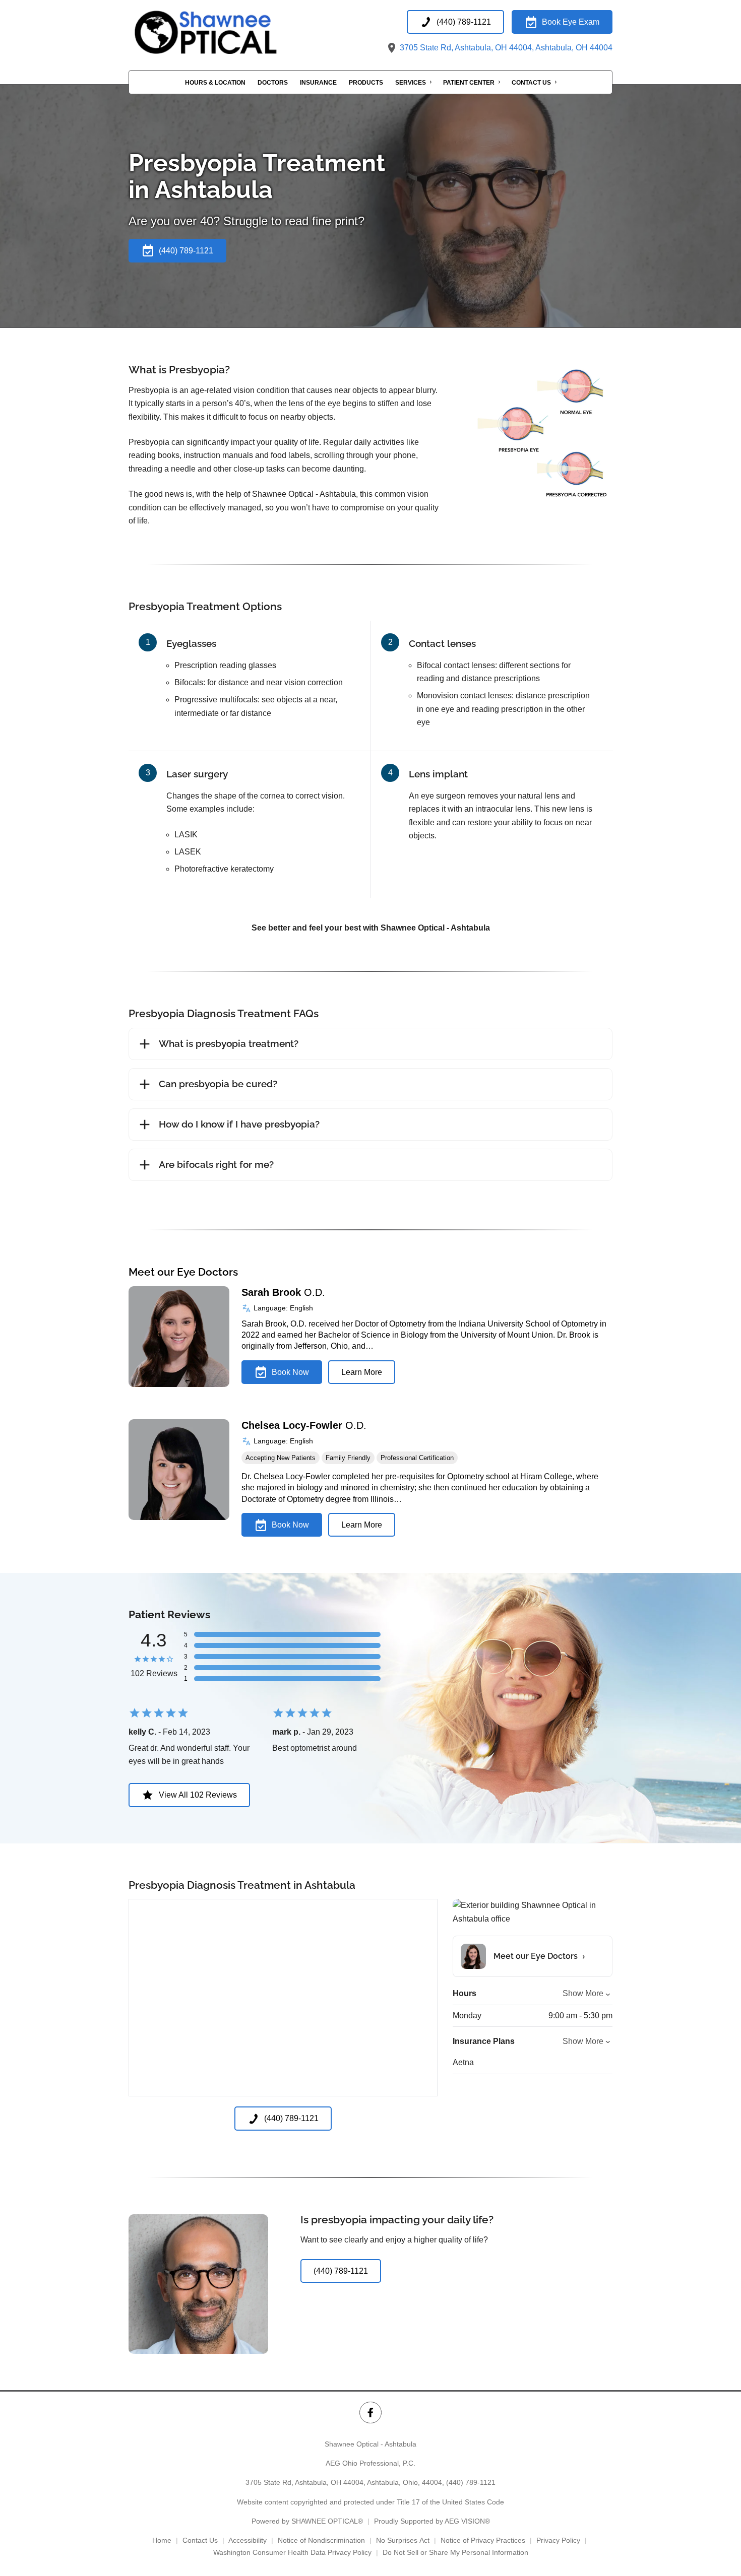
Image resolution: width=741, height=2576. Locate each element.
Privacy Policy (558, 2540)
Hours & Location (215, 83)
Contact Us (531, 83)
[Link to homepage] (229, 32)
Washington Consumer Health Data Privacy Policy (292, 2552)
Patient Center (469, 83)
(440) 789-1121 (471, 2482)
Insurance (318, 83)
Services (411, 83)
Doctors (273, 83)
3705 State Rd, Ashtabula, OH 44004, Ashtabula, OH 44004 (505, 48)
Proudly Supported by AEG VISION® (432, 2521)
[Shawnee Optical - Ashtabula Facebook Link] (370, 2413)
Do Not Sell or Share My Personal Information (455, 2552)
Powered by (307, 2521)
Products (366, 83)
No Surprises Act (403, 2540)
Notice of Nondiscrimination (321, 2540)
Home (162, 2540)
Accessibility (248, 2540)
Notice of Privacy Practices (483, 2540)
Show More (583, 1993)
